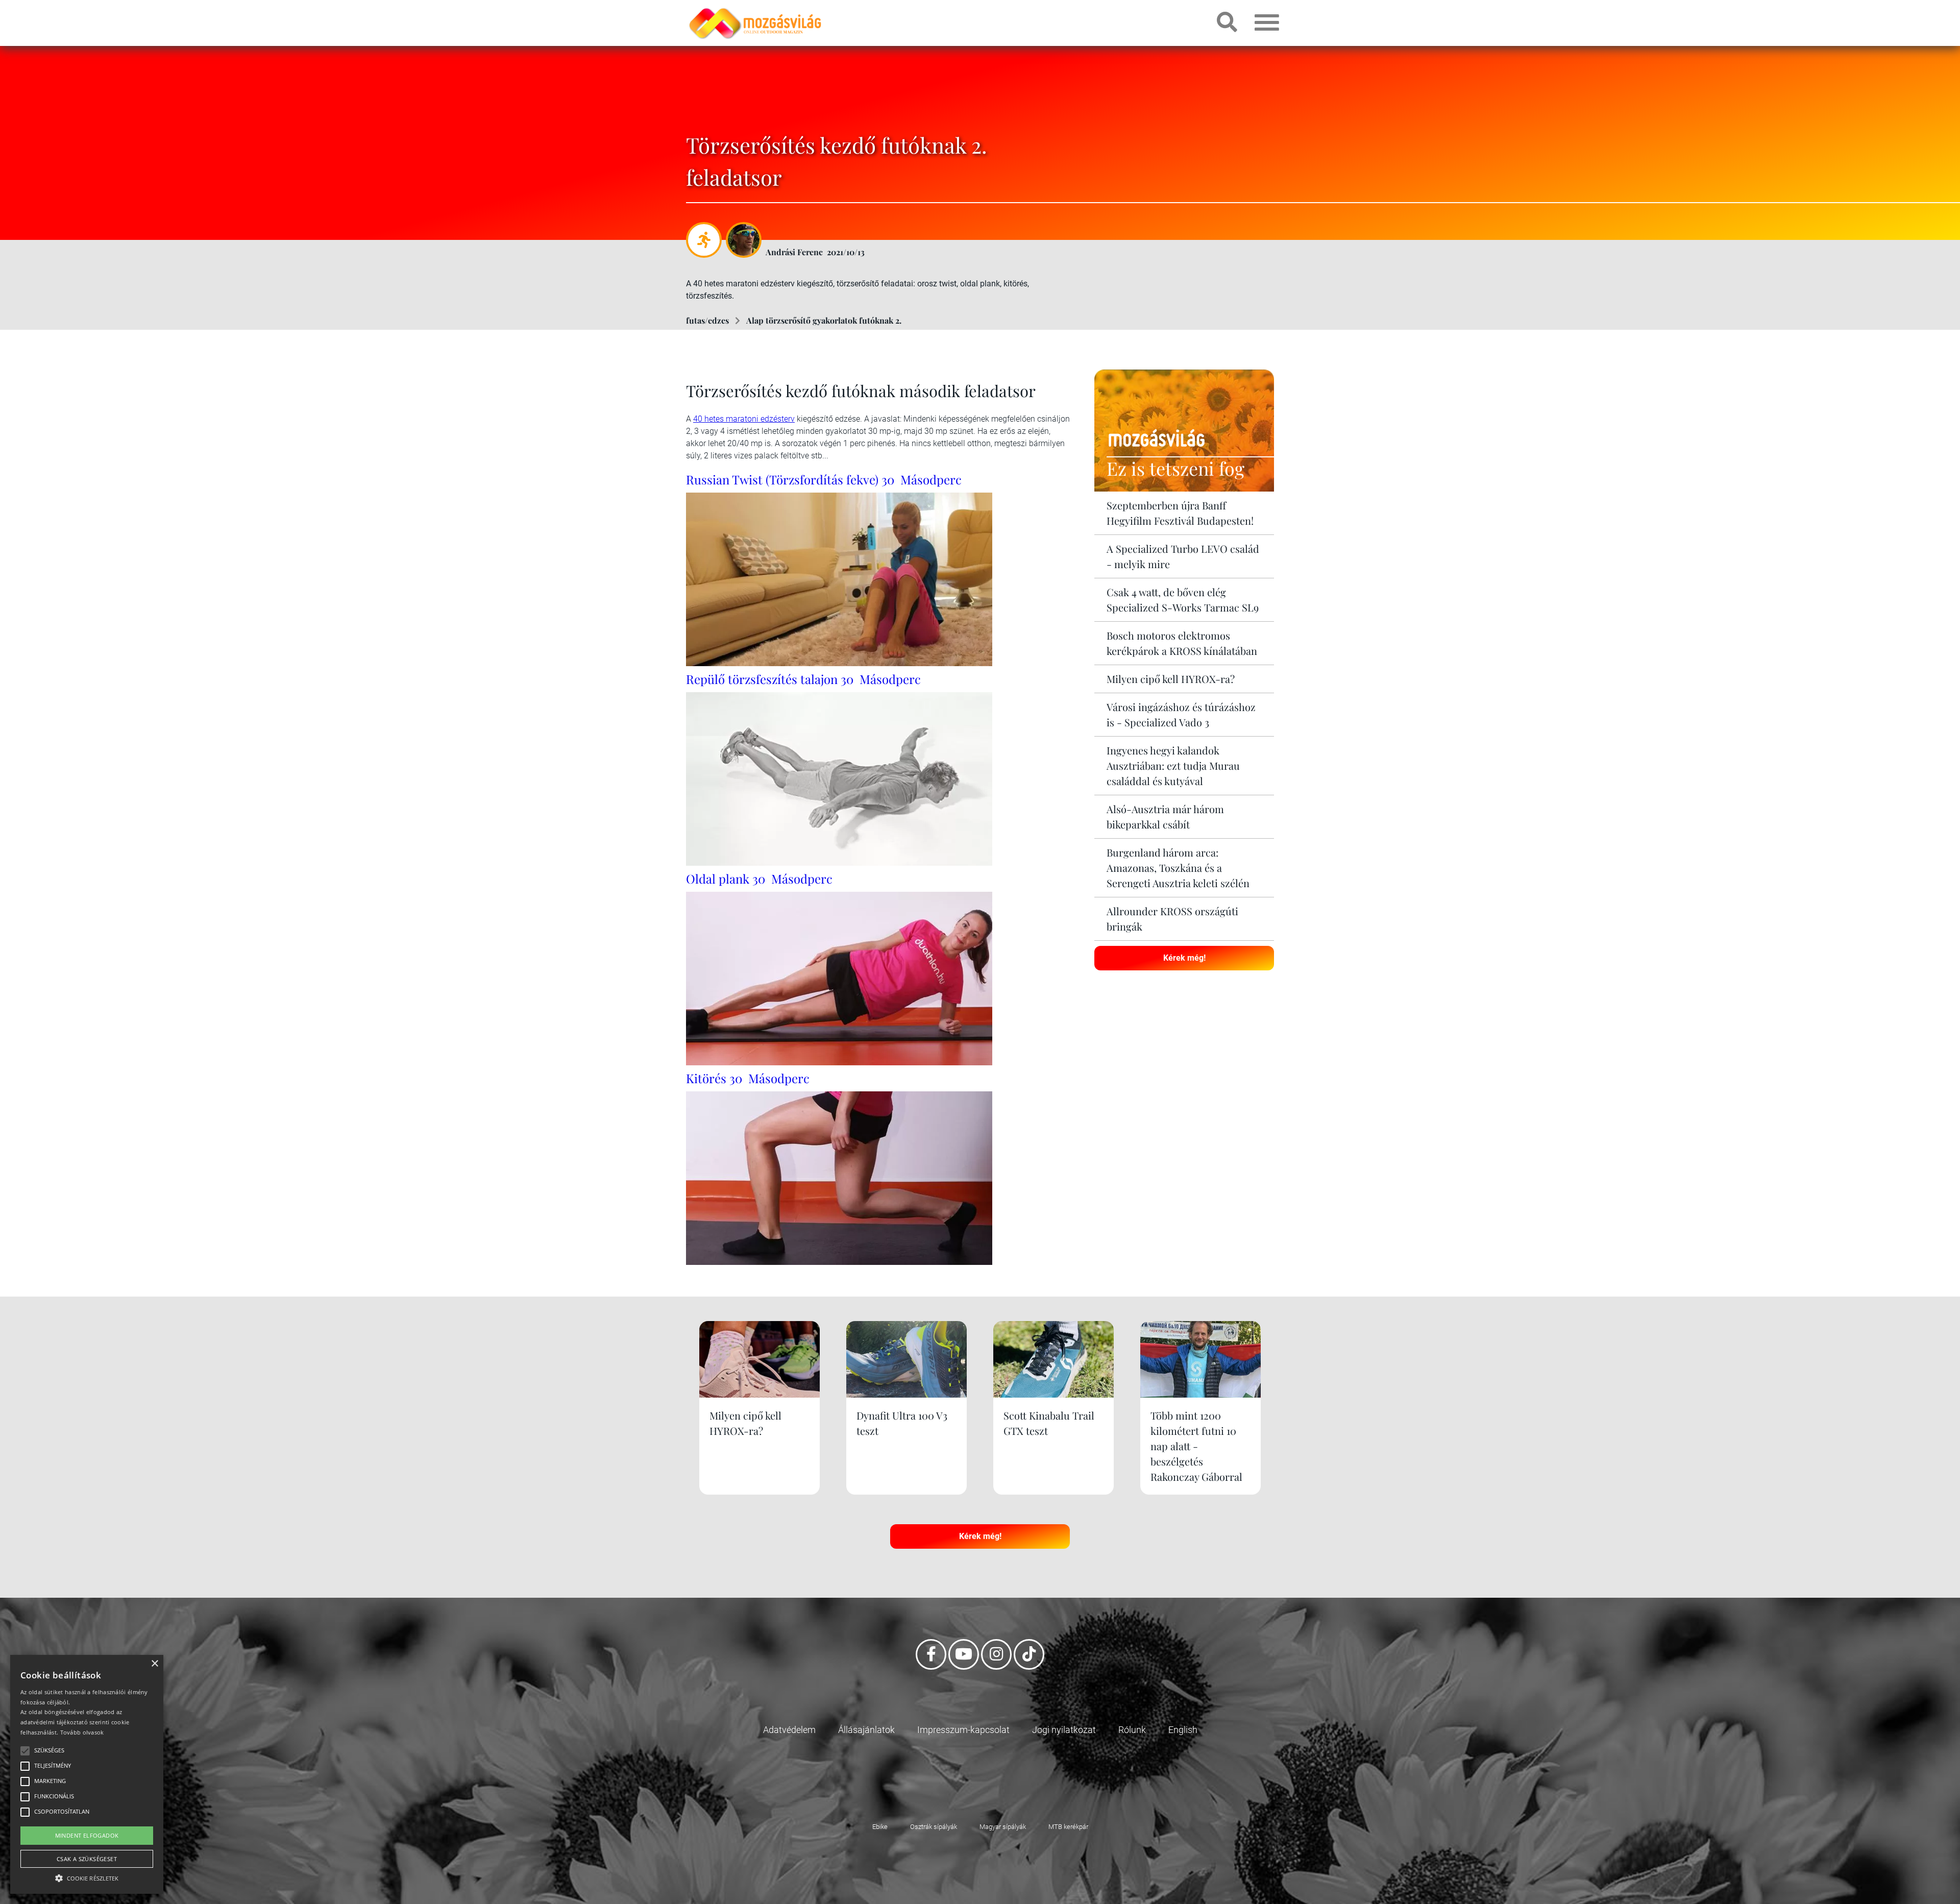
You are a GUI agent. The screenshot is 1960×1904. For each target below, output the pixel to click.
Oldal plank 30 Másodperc (759, 878)
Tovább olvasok (82, 1732)
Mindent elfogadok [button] (87, 1835)
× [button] (154, 1664)
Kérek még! (1184, 958)
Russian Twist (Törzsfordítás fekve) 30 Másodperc (824, 479)
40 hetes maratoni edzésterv (744, 419)
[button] (87, 1877)
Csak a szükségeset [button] (87, 1859)
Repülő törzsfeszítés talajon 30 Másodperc (803, 679)
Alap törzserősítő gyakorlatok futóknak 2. (824, 320)
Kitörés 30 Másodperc (748, 1078)
